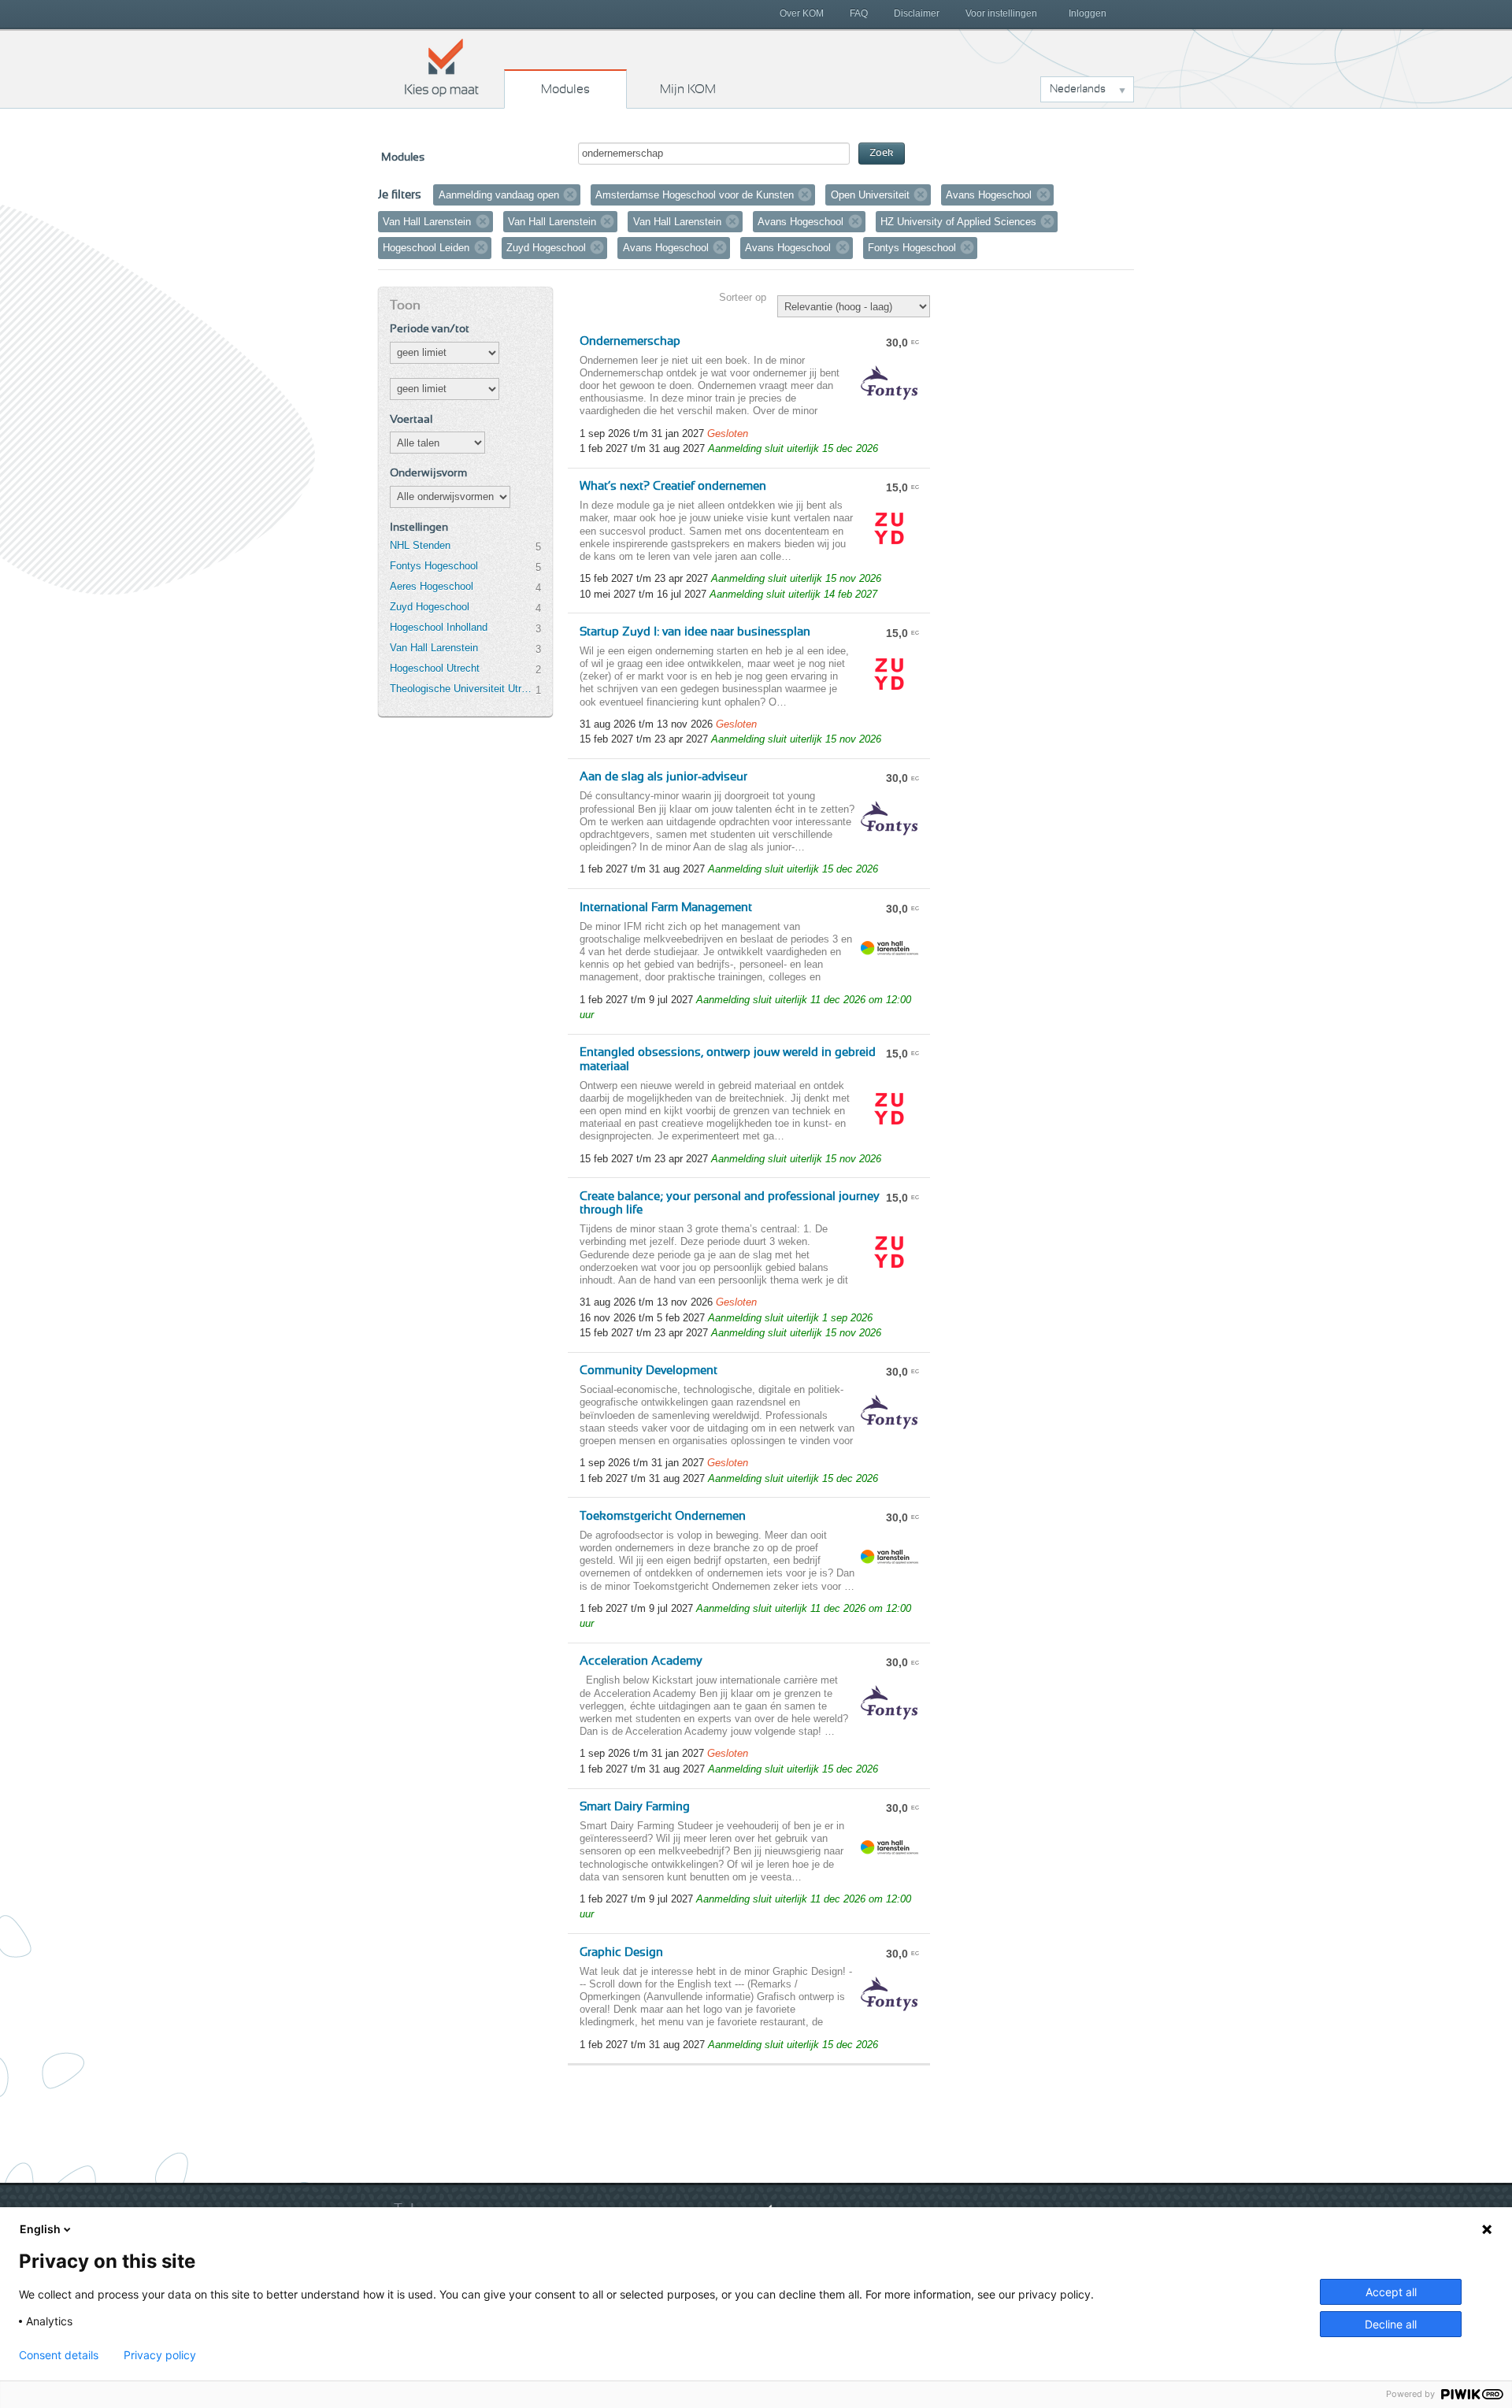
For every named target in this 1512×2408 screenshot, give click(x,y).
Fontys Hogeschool (434, 566)
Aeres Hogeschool (432, 586)
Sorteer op (743, 297)
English (40, 2229)
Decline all (1391, 2324)
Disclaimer (917, 13)
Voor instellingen (1001, 13)
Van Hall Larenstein (434, 648)
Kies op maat (442, 67)
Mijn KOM (688, 89)
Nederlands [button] (1078, 89)
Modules (565, 89)
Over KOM (802, 13)
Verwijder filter (570, 194)
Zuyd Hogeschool (430, 607)
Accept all (1391, 2292)
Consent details (59, 2355)
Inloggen (1088, 13)
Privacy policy (160, 2355)
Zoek (882, 153)
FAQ (859, 13)
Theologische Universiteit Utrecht (462, 689)
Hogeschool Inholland (439, 627)
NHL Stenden (420, 545)
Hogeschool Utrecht (435, 668)
